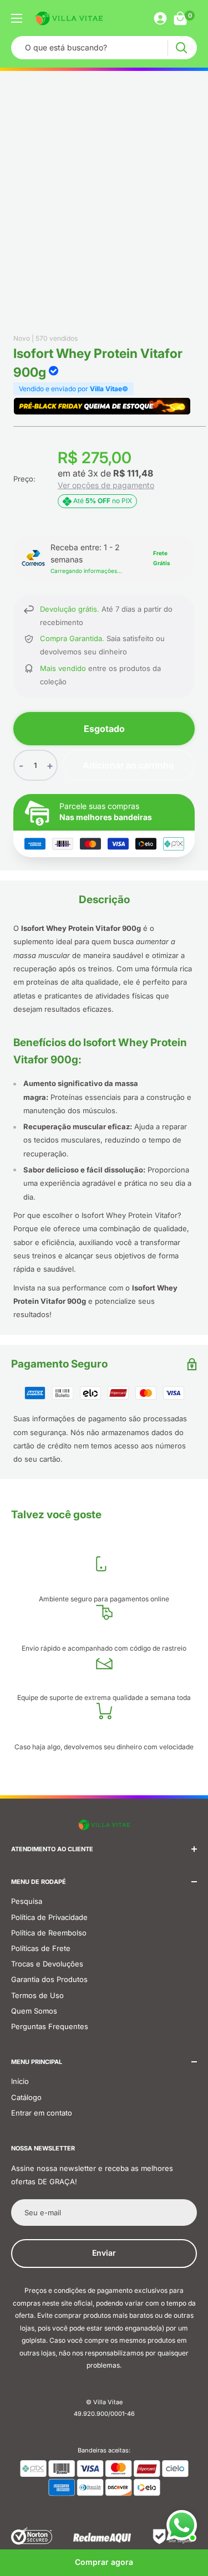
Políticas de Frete (41, 1948)
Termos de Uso (37, 1995)
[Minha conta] (160, 18)
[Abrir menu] (17, 18)
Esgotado (104, 729)
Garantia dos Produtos (49, 1979)
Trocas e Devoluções (47, 1964)
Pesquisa (27, 1901)
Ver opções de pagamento (106, 485)
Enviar (104, 2253)
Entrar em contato (42, 2113)
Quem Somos (34, 2011)
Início (20, 2081)
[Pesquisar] (181, 48)
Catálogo (26, 2097)
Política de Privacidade (49, 1917)
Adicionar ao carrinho (128, 765)
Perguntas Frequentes (50, 2026)
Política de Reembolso (49, 1933)
